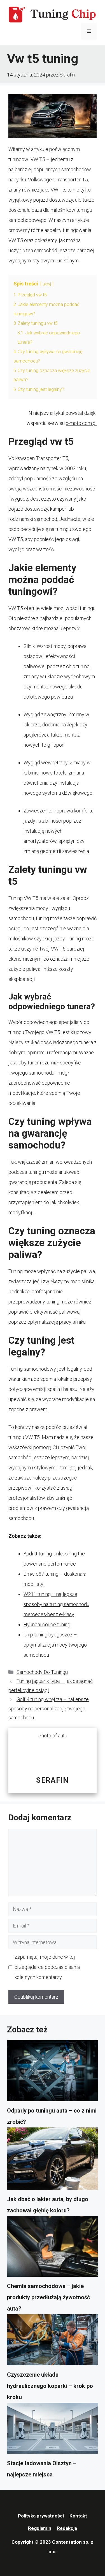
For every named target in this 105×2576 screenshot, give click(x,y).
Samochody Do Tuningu (42, 1672)
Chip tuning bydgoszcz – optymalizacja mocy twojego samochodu (55, 1645)
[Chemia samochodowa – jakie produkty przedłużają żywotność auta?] (53, 2248)
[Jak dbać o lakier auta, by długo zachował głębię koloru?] (53, 2160)
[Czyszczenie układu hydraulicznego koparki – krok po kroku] (53, 2342)
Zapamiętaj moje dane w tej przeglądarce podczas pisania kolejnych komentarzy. (47, 1967)
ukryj (47, 284)
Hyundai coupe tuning (47, 1624)
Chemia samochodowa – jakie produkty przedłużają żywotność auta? (48, 2297)
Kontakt (78, 2516)
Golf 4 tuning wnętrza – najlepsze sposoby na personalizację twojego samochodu (49, 1708)
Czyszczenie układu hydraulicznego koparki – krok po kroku (50, 2386)
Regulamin (40, 2528)
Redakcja (67, 2528)
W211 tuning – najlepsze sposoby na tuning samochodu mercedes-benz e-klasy (56, 1604)
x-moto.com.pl (81, 423)
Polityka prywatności (41, 2516)
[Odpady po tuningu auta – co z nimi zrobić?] (53, 2073)
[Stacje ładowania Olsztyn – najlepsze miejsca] (53, 2430)
